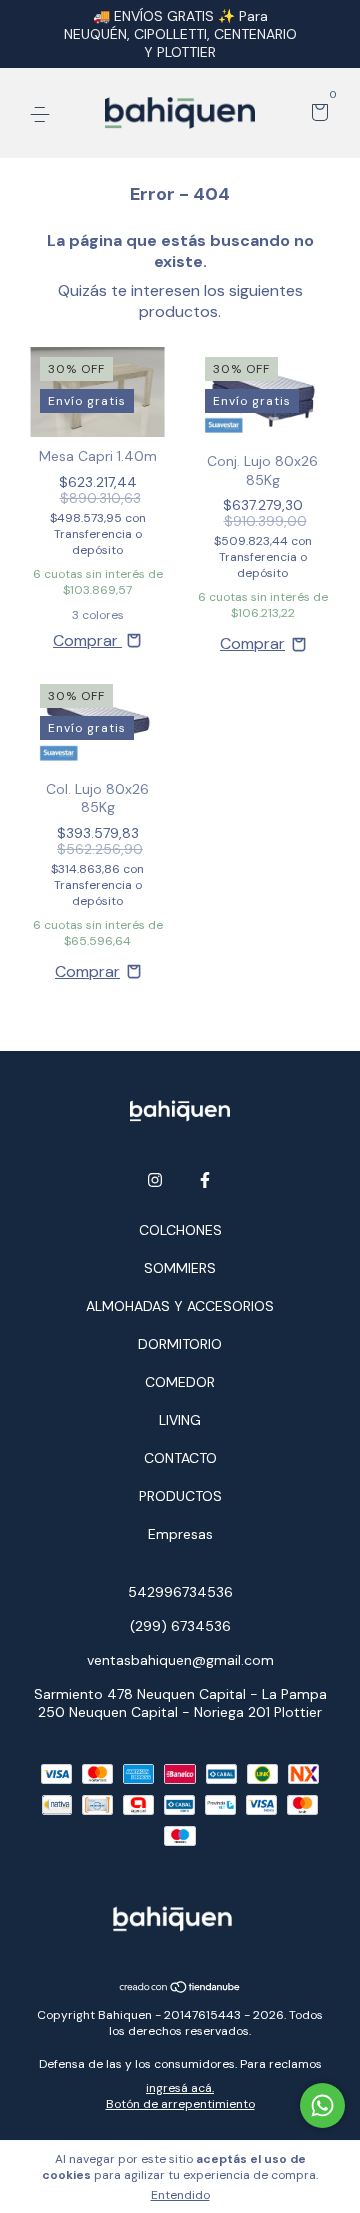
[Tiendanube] (180, 1988)
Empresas (180, 1534)
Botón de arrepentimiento (180, 2104)
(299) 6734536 (180, 1626)
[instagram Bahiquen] (155, 1180)
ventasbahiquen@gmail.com (180, 1660)
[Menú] (43, 114)
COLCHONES (180, 1230)
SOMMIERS (180, 1268)
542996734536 (180, 1592)
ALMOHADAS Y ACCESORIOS (180, 1306)
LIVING (180, 1420)
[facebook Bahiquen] (205, 1180)
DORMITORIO (180, 1344)
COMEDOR (180, 1382)
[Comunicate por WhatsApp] (322, 2105)
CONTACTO (180, 1458)
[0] (316, 114)
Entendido (180, 2195)
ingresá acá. (180, 2088)
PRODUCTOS (180, 1496)
